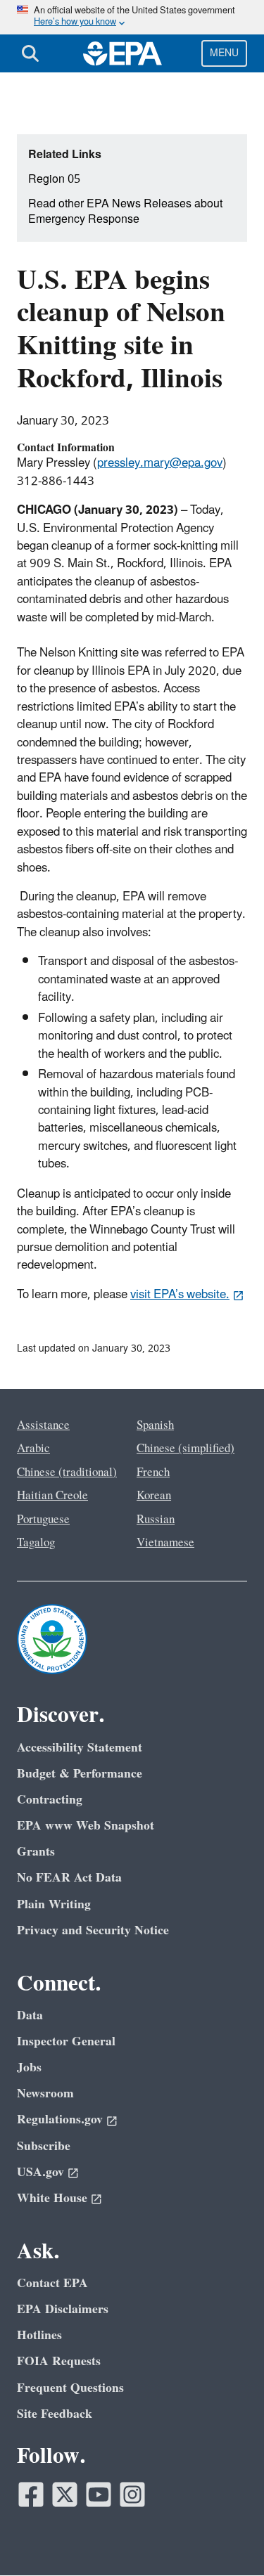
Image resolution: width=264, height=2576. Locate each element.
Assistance (43, 1425)
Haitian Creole (52, 1496)
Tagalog (36, 1543)
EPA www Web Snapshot (86, 1826)
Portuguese (43, 1520)
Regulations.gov (60, 2119)
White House (52, 2198)
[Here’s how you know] (132, 17)
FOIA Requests (59, 2361)
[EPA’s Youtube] (99, 2494)
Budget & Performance (80, 1774)
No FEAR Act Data (69, 1878)
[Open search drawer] (30, 53)
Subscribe (44, 2146)
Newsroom (45, 2093)
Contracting (50, 1800)
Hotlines (39, 2335)
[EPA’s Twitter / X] (65, 2494)
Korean (154, 1496)
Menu (224, 53)
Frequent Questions (70, 2388)
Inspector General (66, 2041)
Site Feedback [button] (55, 2414)
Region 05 (54, 179)
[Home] (122, 53)
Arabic (33, 1449)
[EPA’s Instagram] (132, 2494)
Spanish (155, 1425)
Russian (156, 1520)
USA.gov (40, 2172)
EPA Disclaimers (63, 2309)
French (153, 1473)
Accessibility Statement (80, 1748)
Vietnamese (165, 1543)
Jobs (29, 2067)
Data (30, 2015)
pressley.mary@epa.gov (160, 463)
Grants (36, 1852)
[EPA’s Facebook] (31, 2494)
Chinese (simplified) (186, 1449)
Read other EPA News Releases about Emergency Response (125, 212)
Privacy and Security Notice (93, 1930)
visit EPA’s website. (180, 1295)
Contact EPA (52, 2283)
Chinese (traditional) (67, 1473)
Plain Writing (54, 1904)
